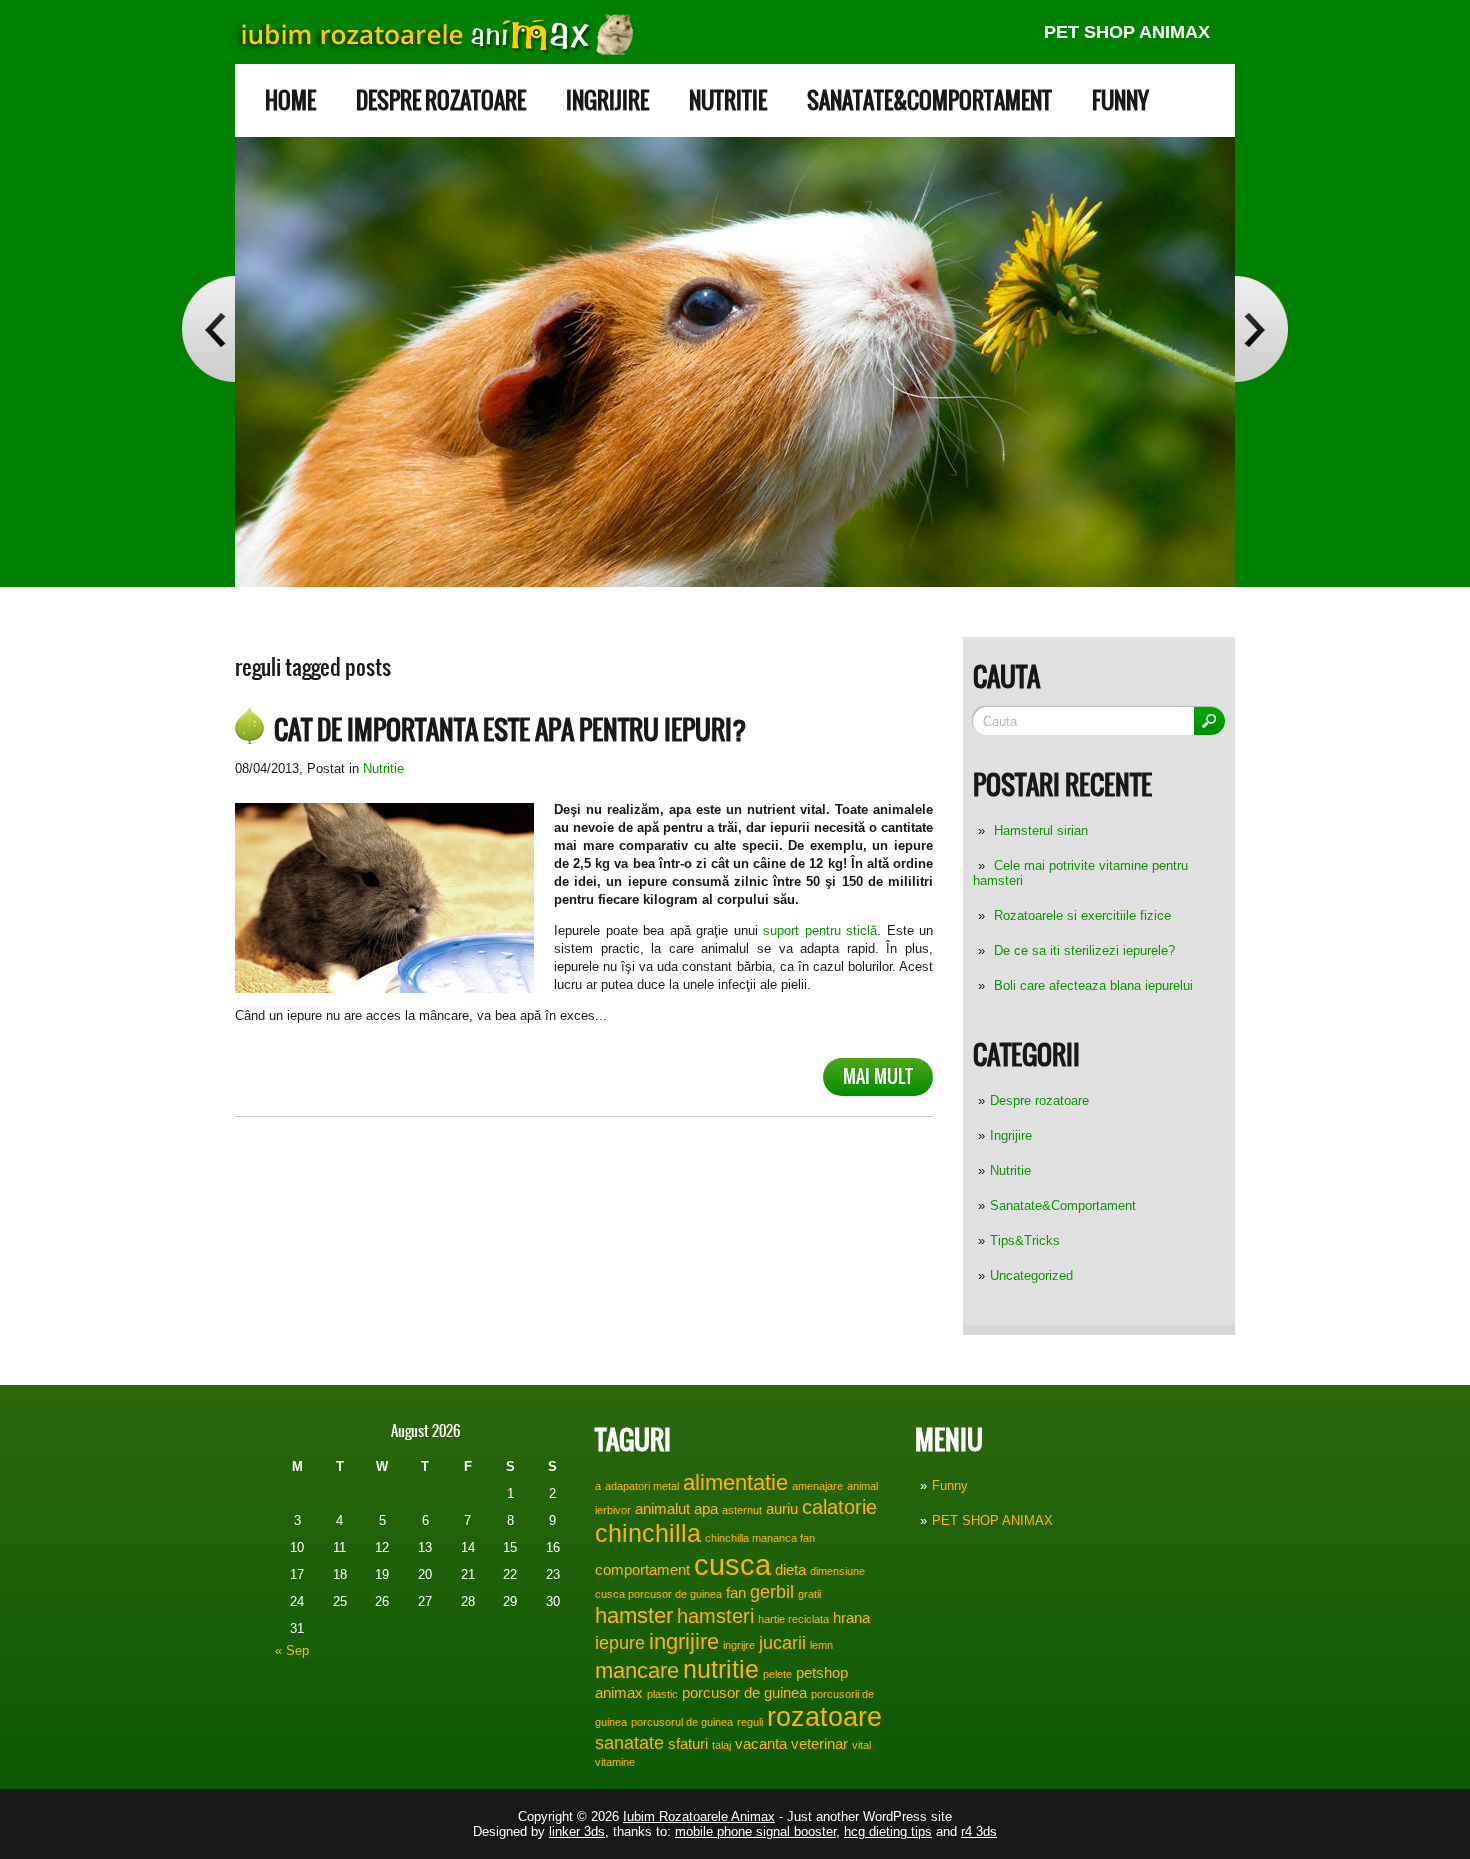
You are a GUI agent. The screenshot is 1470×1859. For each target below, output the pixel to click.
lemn (821, 1645)
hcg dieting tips (888, 1831)
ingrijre (739, 1645)
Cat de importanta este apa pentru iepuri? (510, 730)
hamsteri (715, 1616)
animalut (662, 1508)
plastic (662, 1694)
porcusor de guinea (744, 1692)
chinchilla (648, 1533)
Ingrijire (607, 100)
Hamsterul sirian (1041, 830)
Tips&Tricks (1025, 1240)
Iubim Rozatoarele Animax (699, 1816)
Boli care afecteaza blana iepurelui (1093, 985)
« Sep (292, 1650)
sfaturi (688, 1743)
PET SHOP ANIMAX (1127, 32)
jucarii (782, 1643)
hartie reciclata (793, 1619)
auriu (782, 1508)
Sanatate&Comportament (929, 100)
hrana (851, 1617)
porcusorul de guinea (682, 1722)
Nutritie (728, 100)
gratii (809, 1594)
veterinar (819, 1743)
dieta (790, 1569)
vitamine (615, 1762)
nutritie (721, 1669)
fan (736, 1592)
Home (290, 100)
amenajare (817, 1486)
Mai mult (878, 1076)
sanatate (629, 1743)
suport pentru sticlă (818, 930)
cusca (732, 1564)
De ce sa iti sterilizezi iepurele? (1084, 950)
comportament (642, 1569)
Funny (1120, 100)
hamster (634, 1615)
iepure (620, 1643)
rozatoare (824, 1716)
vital (861, 1745)
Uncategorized (1031, 1275)
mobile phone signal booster (755, 1831)
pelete (777, 1674)
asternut (742, 1510)
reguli (750, 1722)
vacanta (761, 1743)
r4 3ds (979, 1831)
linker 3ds (577, 1831)
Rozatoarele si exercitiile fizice (1082, 915)
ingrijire (684, 1641)
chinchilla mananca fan (760, 1538)
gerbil (772, 1592)
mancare (637, 1670)
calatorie (839, 1507)
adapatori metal (642, 1486)
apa (706, 1508)
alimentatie (735, 1482)
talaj (721, 1745)
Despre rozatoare (441, 100)
